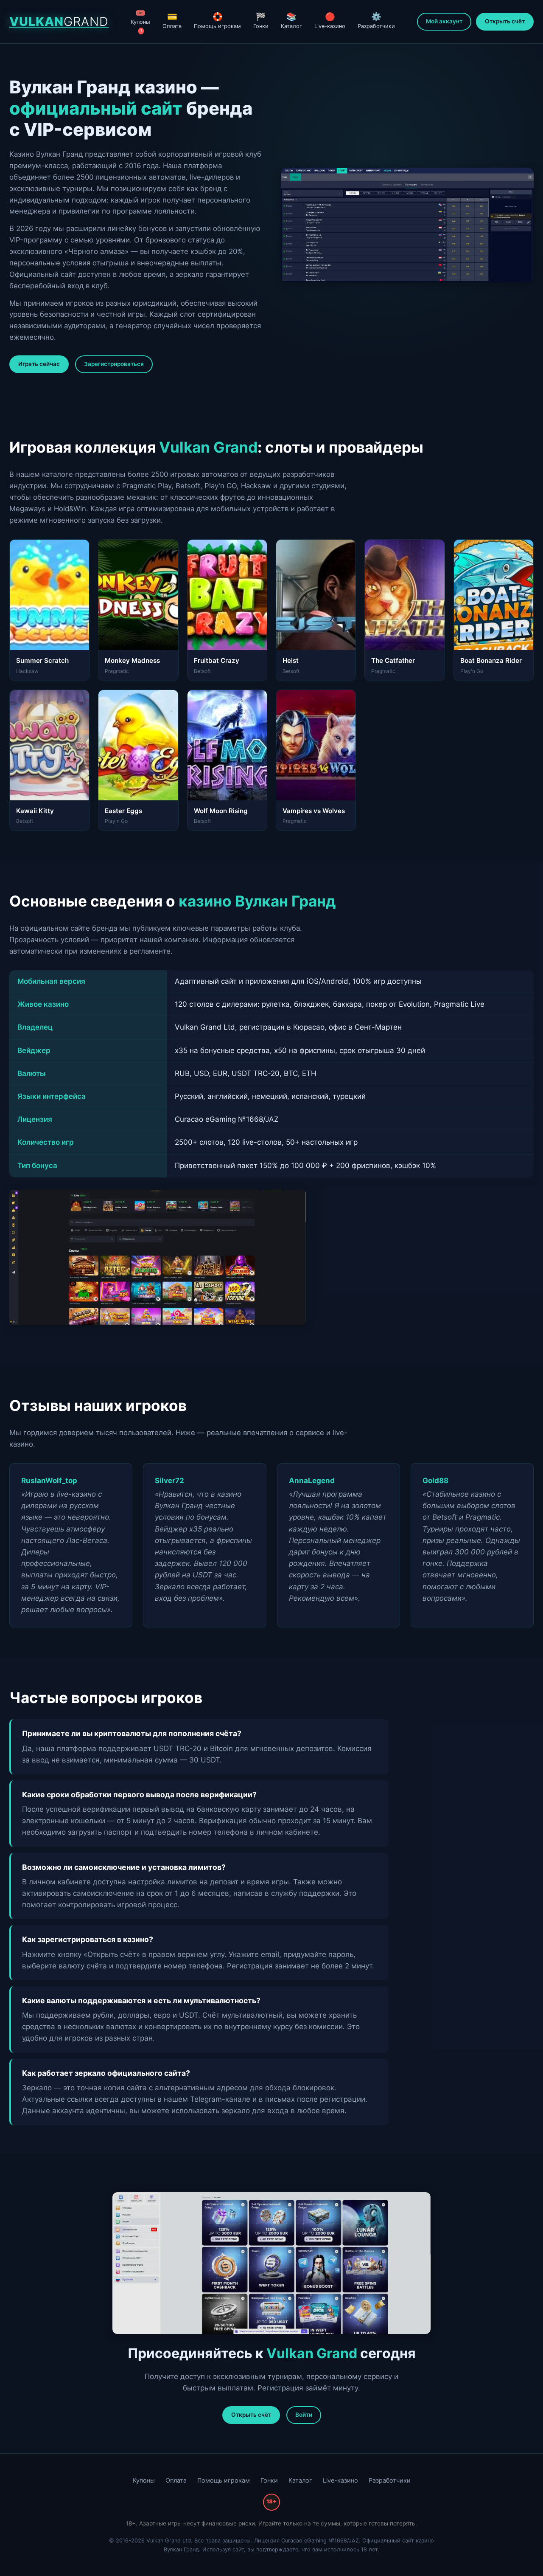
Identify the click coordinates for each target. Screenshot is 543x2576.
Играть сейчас (39, 364)
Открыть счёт (505, 21)
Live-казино (330, 20)
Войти (304, 2415)
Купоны (140, 21)
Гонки (261, 20)
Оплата (172, 20)
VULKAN (59, 21)
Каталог (291, 20)
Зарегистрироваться (114, 364)
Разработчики (376, 20)
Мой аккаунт (444, 21)
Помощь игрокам (217, 20)
